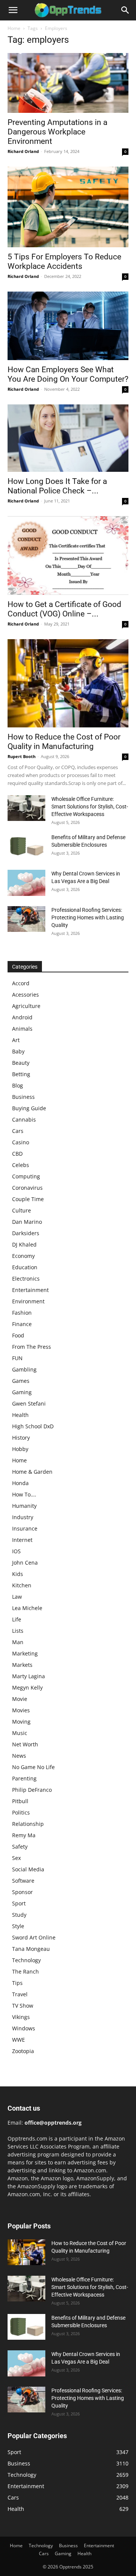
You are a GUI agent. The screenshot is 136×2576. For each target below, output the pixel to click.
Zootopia (23, 2051)
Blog (18, 1085)
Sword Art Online (34, 1937)
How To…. (24, 1494)
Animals (22, 1029)
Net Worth (25, 1744)
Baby (18, 1051)
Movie (20, 1699)
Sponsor (22, 1892)
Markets (22, 1665)
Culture (22, 1210)
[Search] (125, 10)
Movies (21, 1710)
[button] (13, 10)
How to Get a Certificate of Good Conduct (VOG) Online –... (64, 609)
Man (18, 1642)
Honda (20, 1483)
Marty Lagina (29, 1676)
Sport (19, 1903)
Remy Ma (24, 1835)
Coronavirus (27, 1188)
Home (14, 28)
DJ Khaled (24, 1244)
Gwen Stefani (29, 1403)
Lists (18, 1631)
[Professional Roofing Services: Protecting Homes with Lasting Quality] (26, 919)
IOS (16, 1551)
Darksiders (26, 1233)
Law (17, 1597)
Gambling (24, 1369)
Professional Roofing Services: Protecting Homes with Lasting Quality (88, 917)
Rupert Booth (22, 756)
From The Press (32, 1347)
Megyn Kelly (27, 1687)
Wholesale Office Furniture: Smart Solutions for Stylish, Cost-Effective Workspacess (90, 807)
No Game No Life (33, 1767)
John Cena (25, 1563)
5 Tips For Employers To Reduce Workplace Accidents (64, 261)
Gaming (22, 1392)
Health (20, 1415)
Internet (22, 1540)
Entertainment (30, 1290)
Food (18, 1335)
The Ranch (25, 1971)
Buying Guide (29, 1108)
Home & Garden (32, 1472)
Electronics (26, 1279)
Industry (23, 1517)
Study (19, 1915)
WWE (19, 2040)
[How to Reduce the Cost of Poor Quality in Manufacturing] (68, 683)
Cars (18, 1131)
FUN (17, 1358)
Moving (21, 1722)
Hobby (20, 1449)
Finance (22, 1324)
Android (22, 1017)
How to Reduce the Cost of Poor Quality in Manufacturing (64, 742)
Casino (21, 1142)
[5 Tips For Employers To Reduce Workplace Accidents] (68, 207)
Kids (18, 1574)
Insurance (25, 1528)
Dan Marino (27, 1222)
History (21, 1438)
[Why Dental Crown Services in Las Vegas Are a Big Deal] (26, 883)
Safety (20, 1847)
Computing (26, 1176)
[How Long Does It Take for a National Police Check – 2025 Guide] (68, 438)
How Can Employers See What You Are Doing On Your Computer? (68, 374)
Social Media (28, 1869)
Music (20, 1733)
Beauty (21, 1063)
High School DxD (33, 1426)
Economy (23, 1256)
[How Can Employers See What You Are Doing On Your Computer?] (68, 326)
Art (16, 1040)
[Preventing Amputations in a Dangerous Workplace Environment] (68, 83)
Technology (26, 1960)
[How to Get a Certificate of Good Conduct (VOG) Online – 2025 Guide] (68, 555)
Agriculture (26, 1006)
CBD (17, 1154)
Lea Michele (27, 1608)
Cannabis (24, 1119)
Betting (21, 1074)
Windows (24, 2028)
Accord (21, 983)
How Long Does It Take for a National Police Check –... (57, 486)
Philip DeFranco (32, 1790)
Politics (21, 1812)
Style (18, 1926)
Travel (20, 1994)
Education (25, 1267)
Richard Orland (23, 151)
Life (17, 1619)
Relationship (28, 1824)
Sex (16, 1858)
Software (23, 1881)
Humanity (24, 1506)
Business (23, 1097)
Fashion (22, 1313)
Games (21, 1381)
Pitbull (20, 1801)
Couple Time (28, 1199)
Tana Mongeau (31, 1949)
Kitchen (22, 1585)
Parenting (24, 1778)
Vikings (21, 2017)
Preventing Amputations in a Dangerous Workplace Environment (57, 132)
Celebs (21, 1165)
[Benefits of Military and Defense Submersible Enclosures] (26, 846)
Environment (28, 1301)
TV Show (23, 2006)
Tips (17, 1983)
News (19, 1756)
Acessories (25, 995)
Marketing (25, 1653)
